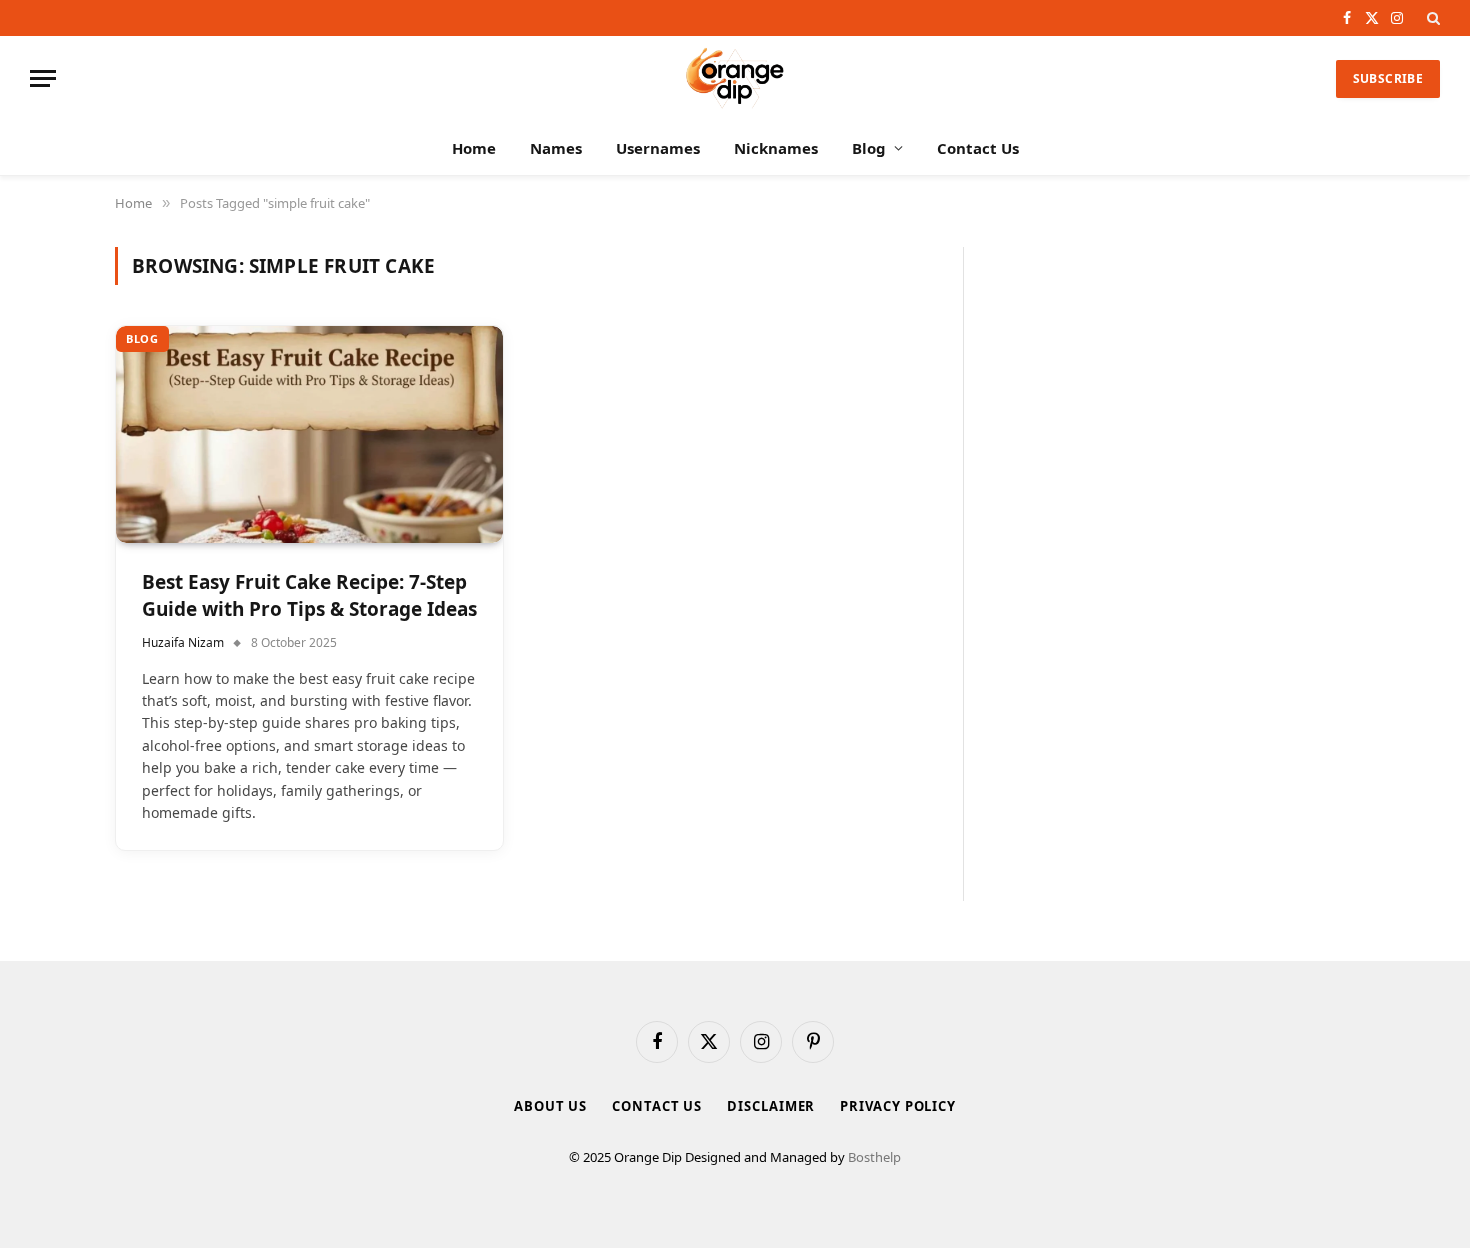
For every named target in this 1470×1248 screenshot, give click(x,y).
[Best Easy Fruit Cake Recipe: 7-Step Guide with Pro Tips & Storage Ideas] (309, 435)
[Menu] (43, 78)
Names (556, 148)
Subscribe (1388, 78)
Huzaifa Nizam (183, 642)
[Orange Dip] (735, 78)
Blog (869, 148)
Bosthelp (874, 1157)
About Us (550, 1106)
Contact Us (978, 148)
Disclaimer (771, 1106)
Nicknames (776, 148)
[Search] (1431, 18)
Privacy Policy (898, 1106)
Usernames (658, 148)
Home (474, 148)
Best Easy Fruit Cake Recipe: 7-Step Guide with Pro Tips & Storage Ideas (309, 595)
